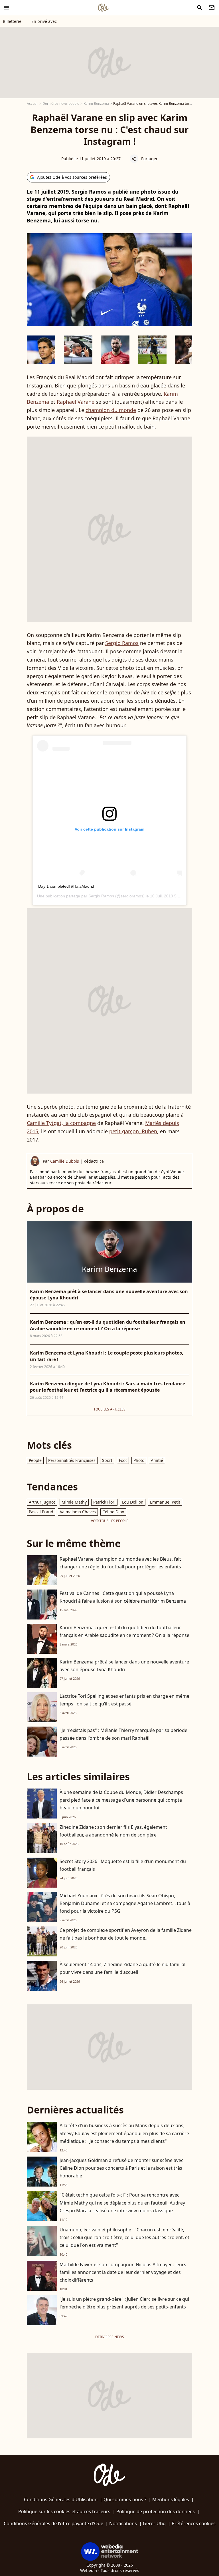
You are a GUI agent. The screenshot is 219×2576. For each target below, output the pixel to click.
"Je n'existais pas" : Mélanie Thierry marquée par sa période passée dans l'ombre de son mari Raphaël (123, 1734)
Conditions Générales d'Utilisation (61, 2499)
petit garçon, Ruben (133, 1131)
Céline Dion (113, 1512)
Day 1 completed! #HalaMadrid (66, 886)
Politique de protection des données (156, 2511)
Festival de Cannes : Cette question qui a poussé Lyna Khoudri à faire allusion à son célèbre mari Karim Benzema (123, 1597)
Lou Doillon (133, 1502)
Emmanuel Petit (165, 1502)
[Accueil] (104, 8)
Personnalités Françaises (72, 1460)
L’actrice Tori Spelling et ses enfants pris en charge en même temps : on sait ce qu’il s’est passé (124, 1700)
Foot (123, 1460)
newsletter (212, 8)
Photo (139, 1460)
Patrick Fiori (104, 1502)
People (35, 1460)
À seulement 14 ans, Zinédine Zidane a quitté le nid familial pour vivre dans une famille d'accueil (122, 1968)
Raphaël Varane (76, 402)
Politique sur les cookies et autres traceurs (64, 2511)
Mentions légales (171, 2499)
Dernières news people (61, 104)
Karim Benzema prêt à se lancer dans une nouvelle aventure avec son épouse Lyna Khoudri (124, 1666)
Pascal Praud (41, 1512)
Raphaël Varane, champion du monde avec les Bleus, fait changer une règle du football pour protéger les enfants (120, 1563)
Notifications (123, 2523)
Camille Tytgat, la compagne (61, 1123)
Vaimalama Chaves (78, 1512)
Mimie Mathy (74, 1502)
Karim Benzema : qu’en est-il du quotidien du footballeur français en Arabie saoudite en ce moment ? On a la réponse (124, 1631)
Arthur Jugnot (42, 1502)
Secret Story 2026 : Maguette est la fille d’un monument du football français (123, 1865)
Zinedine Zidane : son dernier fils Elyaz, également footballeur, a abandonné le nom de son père (113, 1831)
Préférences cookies (194, 2523)
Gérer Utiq (154, 2523)
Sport (107, 1460)
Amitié (157, 1460)
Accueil (33, 104)
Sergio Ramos (122, 643)
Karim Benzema (96, 104)
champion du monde (111, 410)
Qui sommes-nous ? (125, 2499)
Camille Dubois (65, 1161)
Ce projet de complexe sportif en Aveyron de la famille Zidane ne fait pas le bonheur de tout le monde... (126, 1934)
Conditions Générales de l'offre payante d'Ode (53, 2523)
